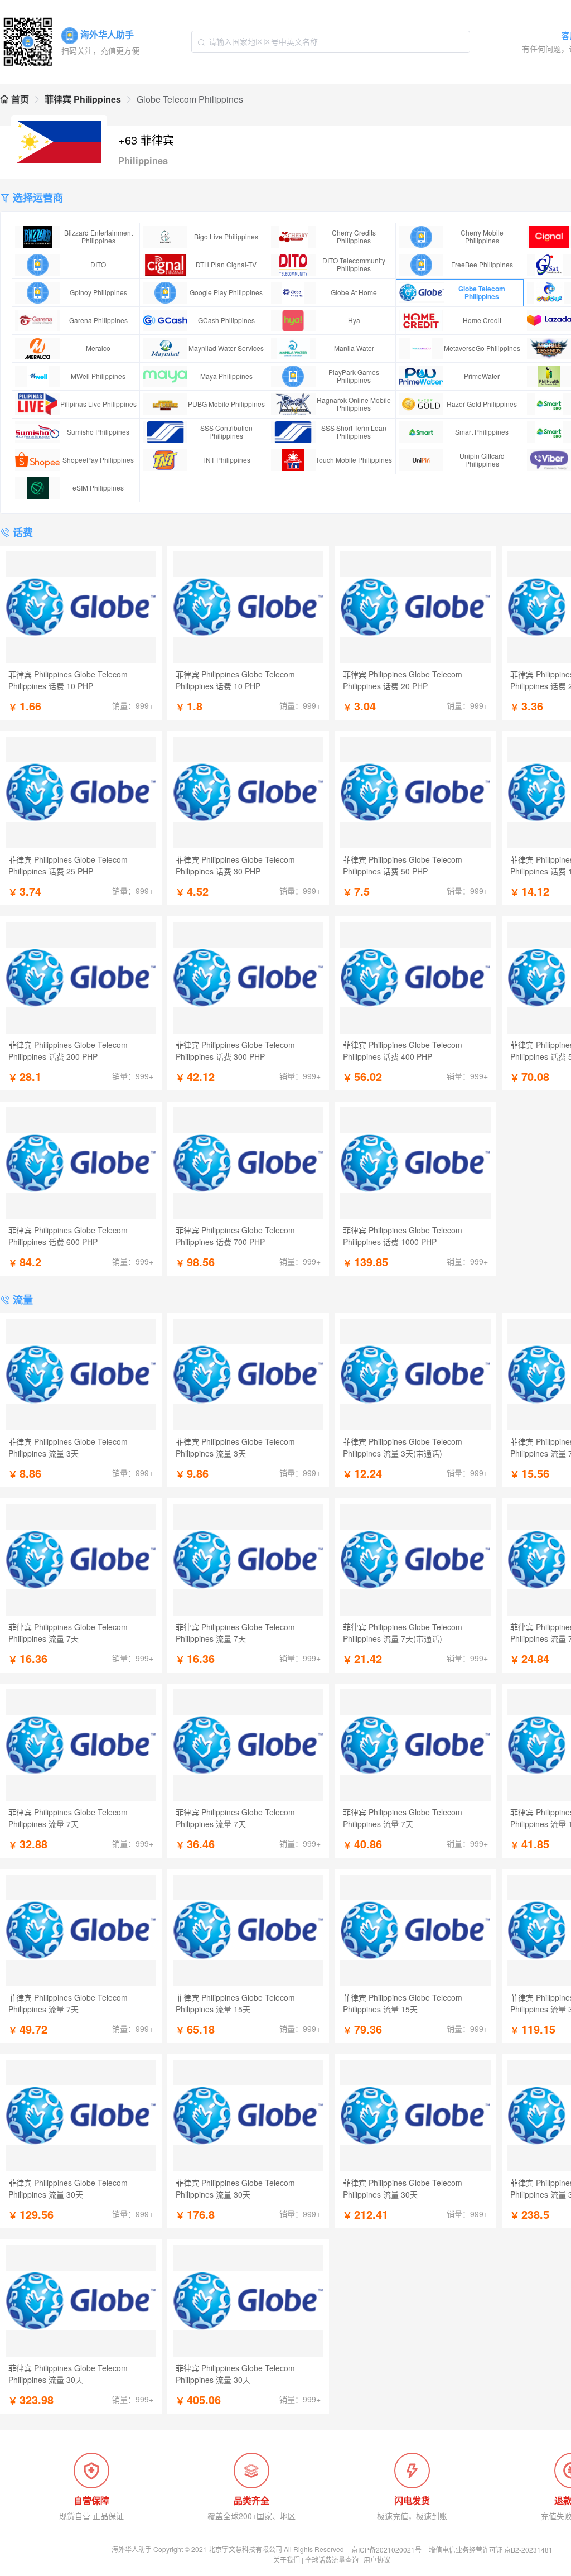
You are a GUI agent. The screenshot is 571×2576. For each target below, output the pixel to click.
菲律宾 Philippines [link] (83, 99)
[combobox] (331, 42)
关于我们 (287, 2560)
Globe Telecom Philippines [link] (190, 99)
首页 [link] (19, 99)
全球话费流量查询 (332, 2560)
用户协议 (377, 2560)
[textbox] (331, 42)
